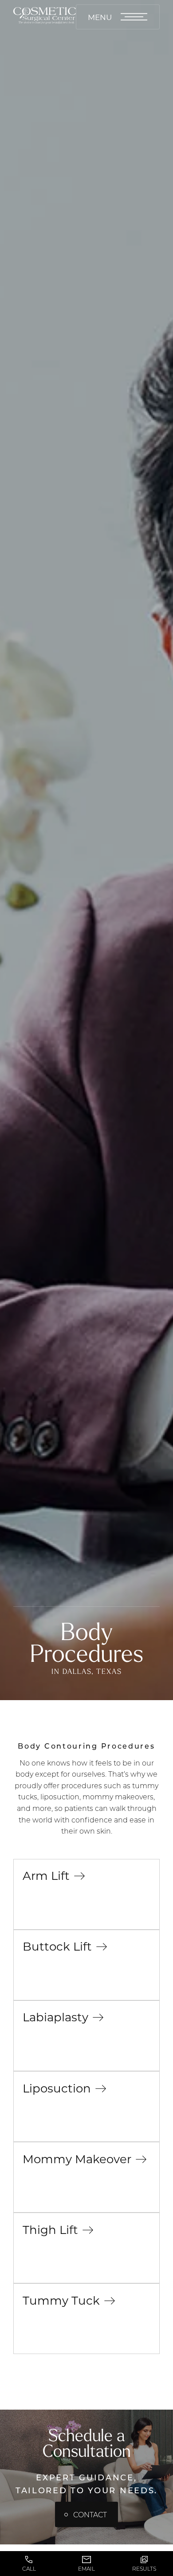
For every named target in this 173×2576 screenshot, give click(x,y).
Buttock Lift (57, 1946)
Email (86, 2569)
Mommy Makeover (77, 2159)
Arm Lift (46, 1875)
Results (144, 2569)
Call (29, 2569)
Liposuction (57, 2088)
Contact (90, 2514)
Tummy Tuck (61, 2300)
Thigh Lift (50, 2229)
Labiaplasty (55, 2017)
